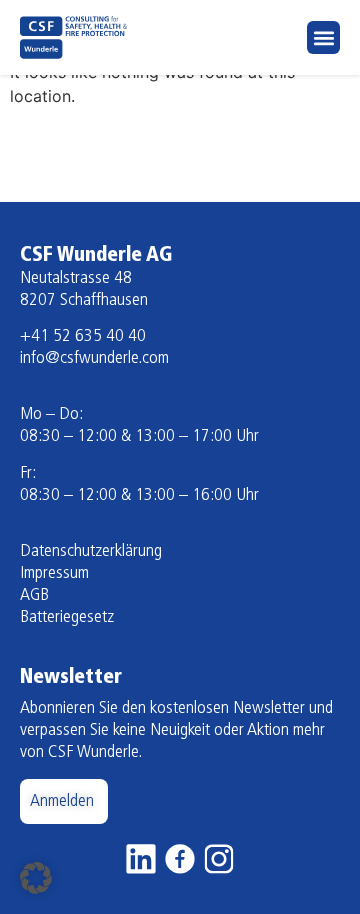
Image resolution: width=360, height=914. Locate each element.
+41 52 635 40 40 (83, 337)
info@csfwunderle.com (94, 359)
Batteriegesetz (67, 618)
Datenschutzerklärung (91, 552)
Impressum (54, 574)
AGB (34, 596)
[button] (323, 37)
